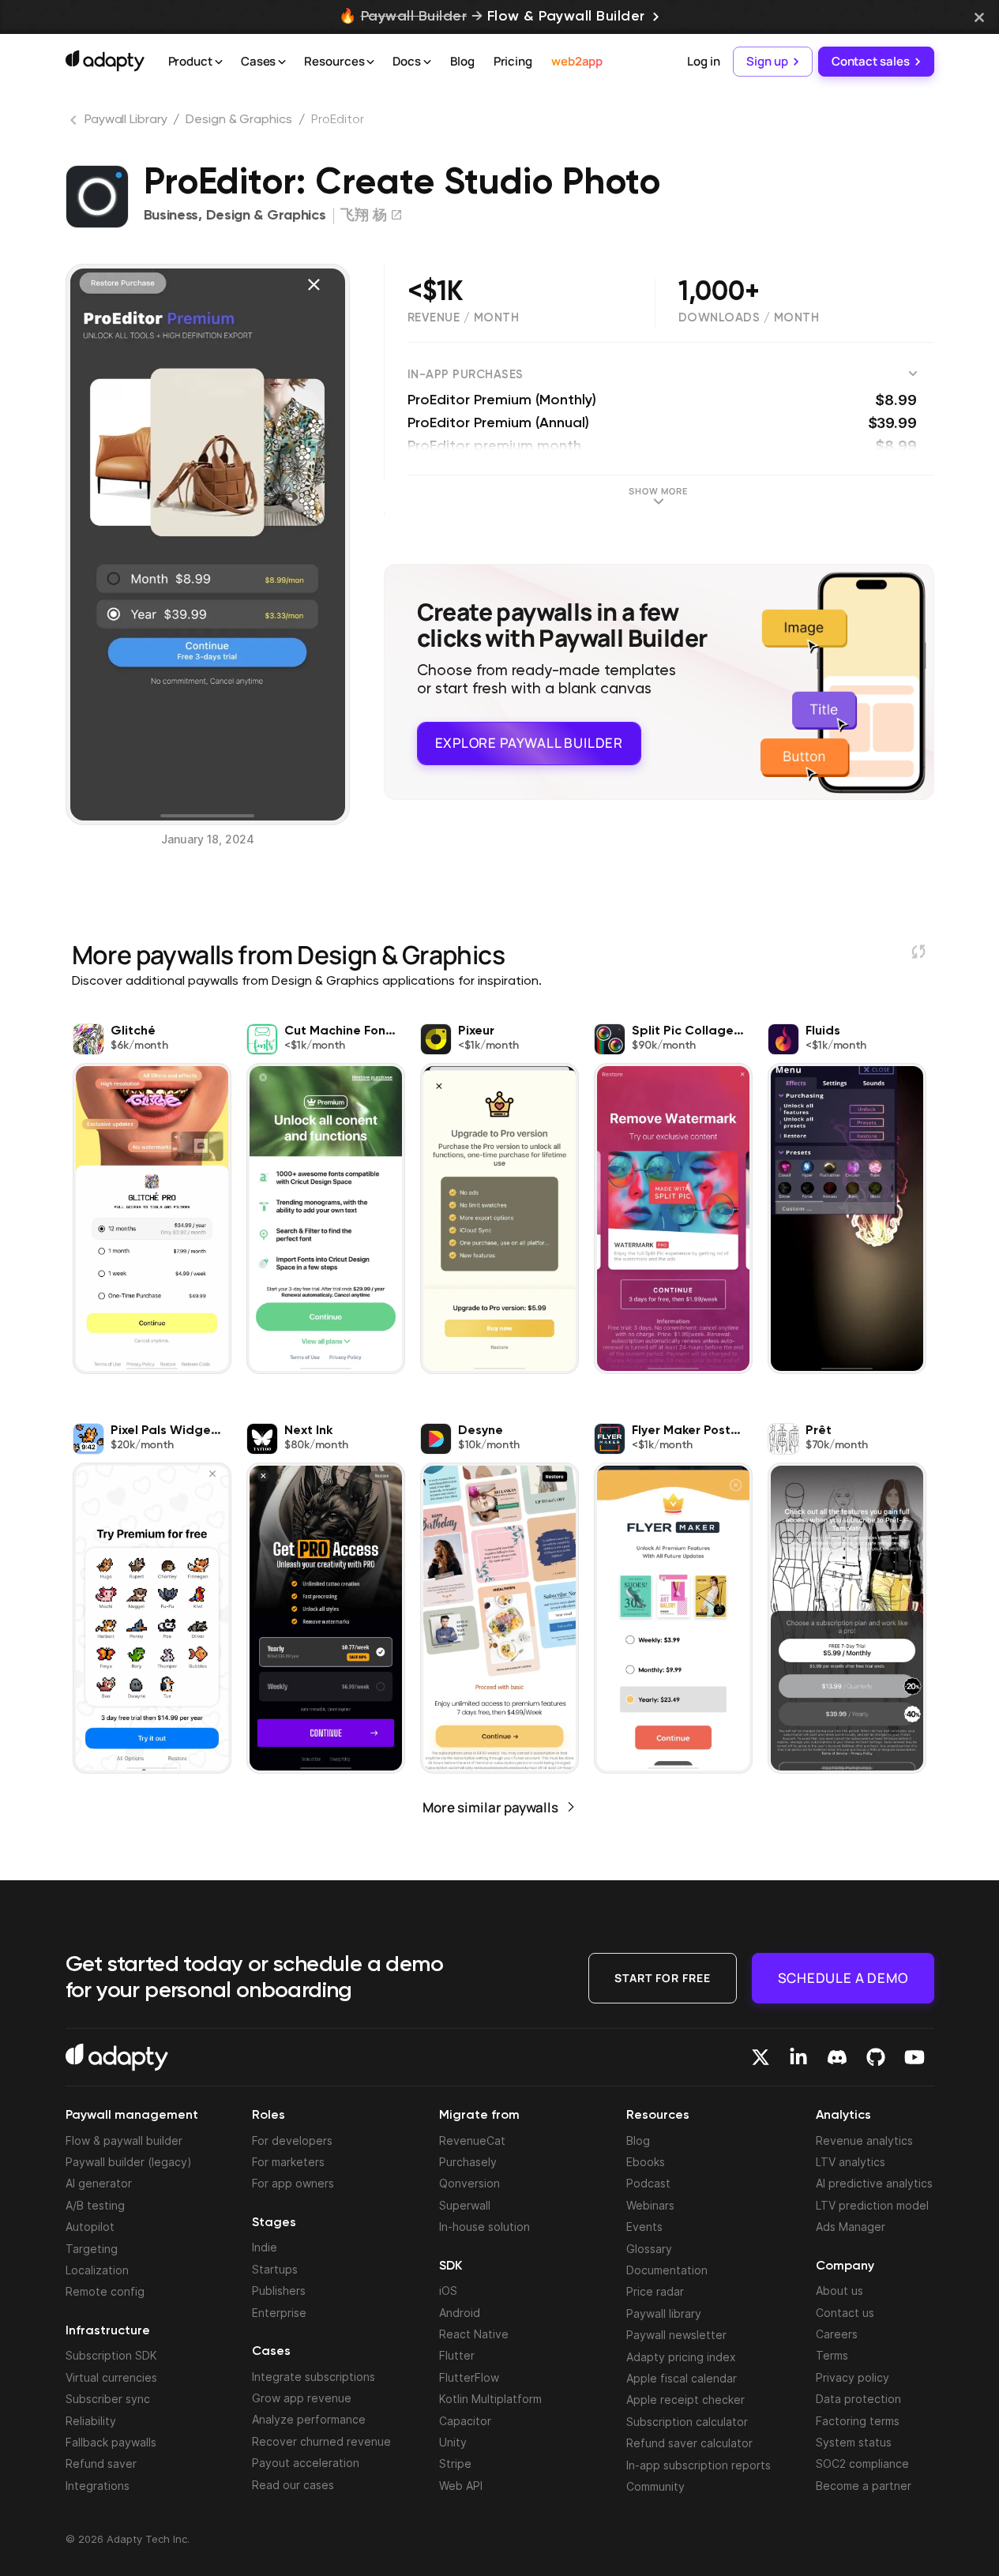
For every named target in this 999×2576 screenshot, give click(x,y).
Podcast (648, 2183)
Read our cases (293, 2485)
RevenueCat (472, 2140)
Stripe (455, 2463)
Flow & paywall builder (124, 2140)
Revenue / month (464, 318)
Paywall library (664, 2313)
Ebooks (646, 2162)
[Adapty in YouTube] (914, 2057)
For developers (292, 2140)
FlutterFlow (469, 2377)
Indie (265, 2247)
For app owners (293, 2183)
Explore (529, 743)
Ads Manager (851, 2227)
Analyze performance (309, 2419)
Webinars (650, 2205)
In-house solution (484, 2227)
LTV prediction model (872, 2205)
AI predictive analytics (874, 2183)
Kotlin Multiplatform (490, 2399)
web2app (577, 61)
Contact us (845, 2313)
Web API (461, 2486)
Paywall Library (126, 120)
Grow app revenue (302, 2398)
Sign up (767, 61)
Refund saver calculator (689, 2443)
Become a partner (864, 2486)
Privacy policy (853, 2377)
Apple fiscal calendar (682, 2378)
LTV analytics (851, 2162)
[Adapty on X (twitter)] (761, 2057)
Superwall (465, 2205)
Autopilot (90, 2227)
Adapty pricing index (681, 2357)
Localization (97, 2270)
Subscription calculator (687, 2422)
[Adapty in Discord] (837, 2057)
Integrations (98, 2486)
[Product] (219, 62)
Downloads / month (749, 318)
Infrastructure (108, 2331)
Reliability (91, 2421)
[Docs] (427, 62)
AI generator (99, 2183)
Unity (453, 2442)
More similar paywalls (490, 1807)
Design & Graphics (238, 120)
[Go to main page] (105, 61)
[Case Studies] (282, 62)
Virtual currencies (111, 2377)
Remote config (105, 2291)
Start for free (663, 1978)
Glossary (649, 2249)
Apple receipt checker (685, 2400)
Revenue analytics (864, 2140)
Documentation (667, 2270)
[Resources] (370, 62)
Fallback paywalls (111, 2442)
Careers (837, 2334)
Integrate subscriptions (314, 2377)
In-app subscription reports (699, 2465)
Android (460, 2313)
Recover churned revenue (321, 2441)
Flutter (457, 2355)
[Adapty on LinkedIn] (798, 2057)
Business (171, 216)
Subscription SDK (111, 2355)
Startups (275, 2269)
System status (854, 2442)
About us (839, 2291)
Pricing (513, 61)
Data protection (858, 2399)
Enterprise (279, 2313)
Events (644, 2227)
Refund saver (101, 2463)
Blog (462, 61)
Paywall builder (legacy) (129, 2162)
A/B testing (95, 2205)
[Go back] (75, 123)
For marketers (288, 2162)
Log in (703, 61)
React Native (474, 2334)
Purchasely (468, 2162)
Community (655, 2486)
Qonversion (469, 2183)
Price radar (655, 2291)
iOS (448, 2291)
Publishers (279, 2291)
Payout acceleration (306, 2463)
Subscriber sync (108, 2399)
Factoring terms (858, 2421)
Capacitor (465, 2421)
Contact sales (871, 61)
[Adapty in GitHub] (876, 2057)
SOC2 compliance (862, 2463)
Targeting (92, 2249)
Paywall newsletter (676, 2335)
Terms (832, 2355)
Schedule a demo (843, 1978)
